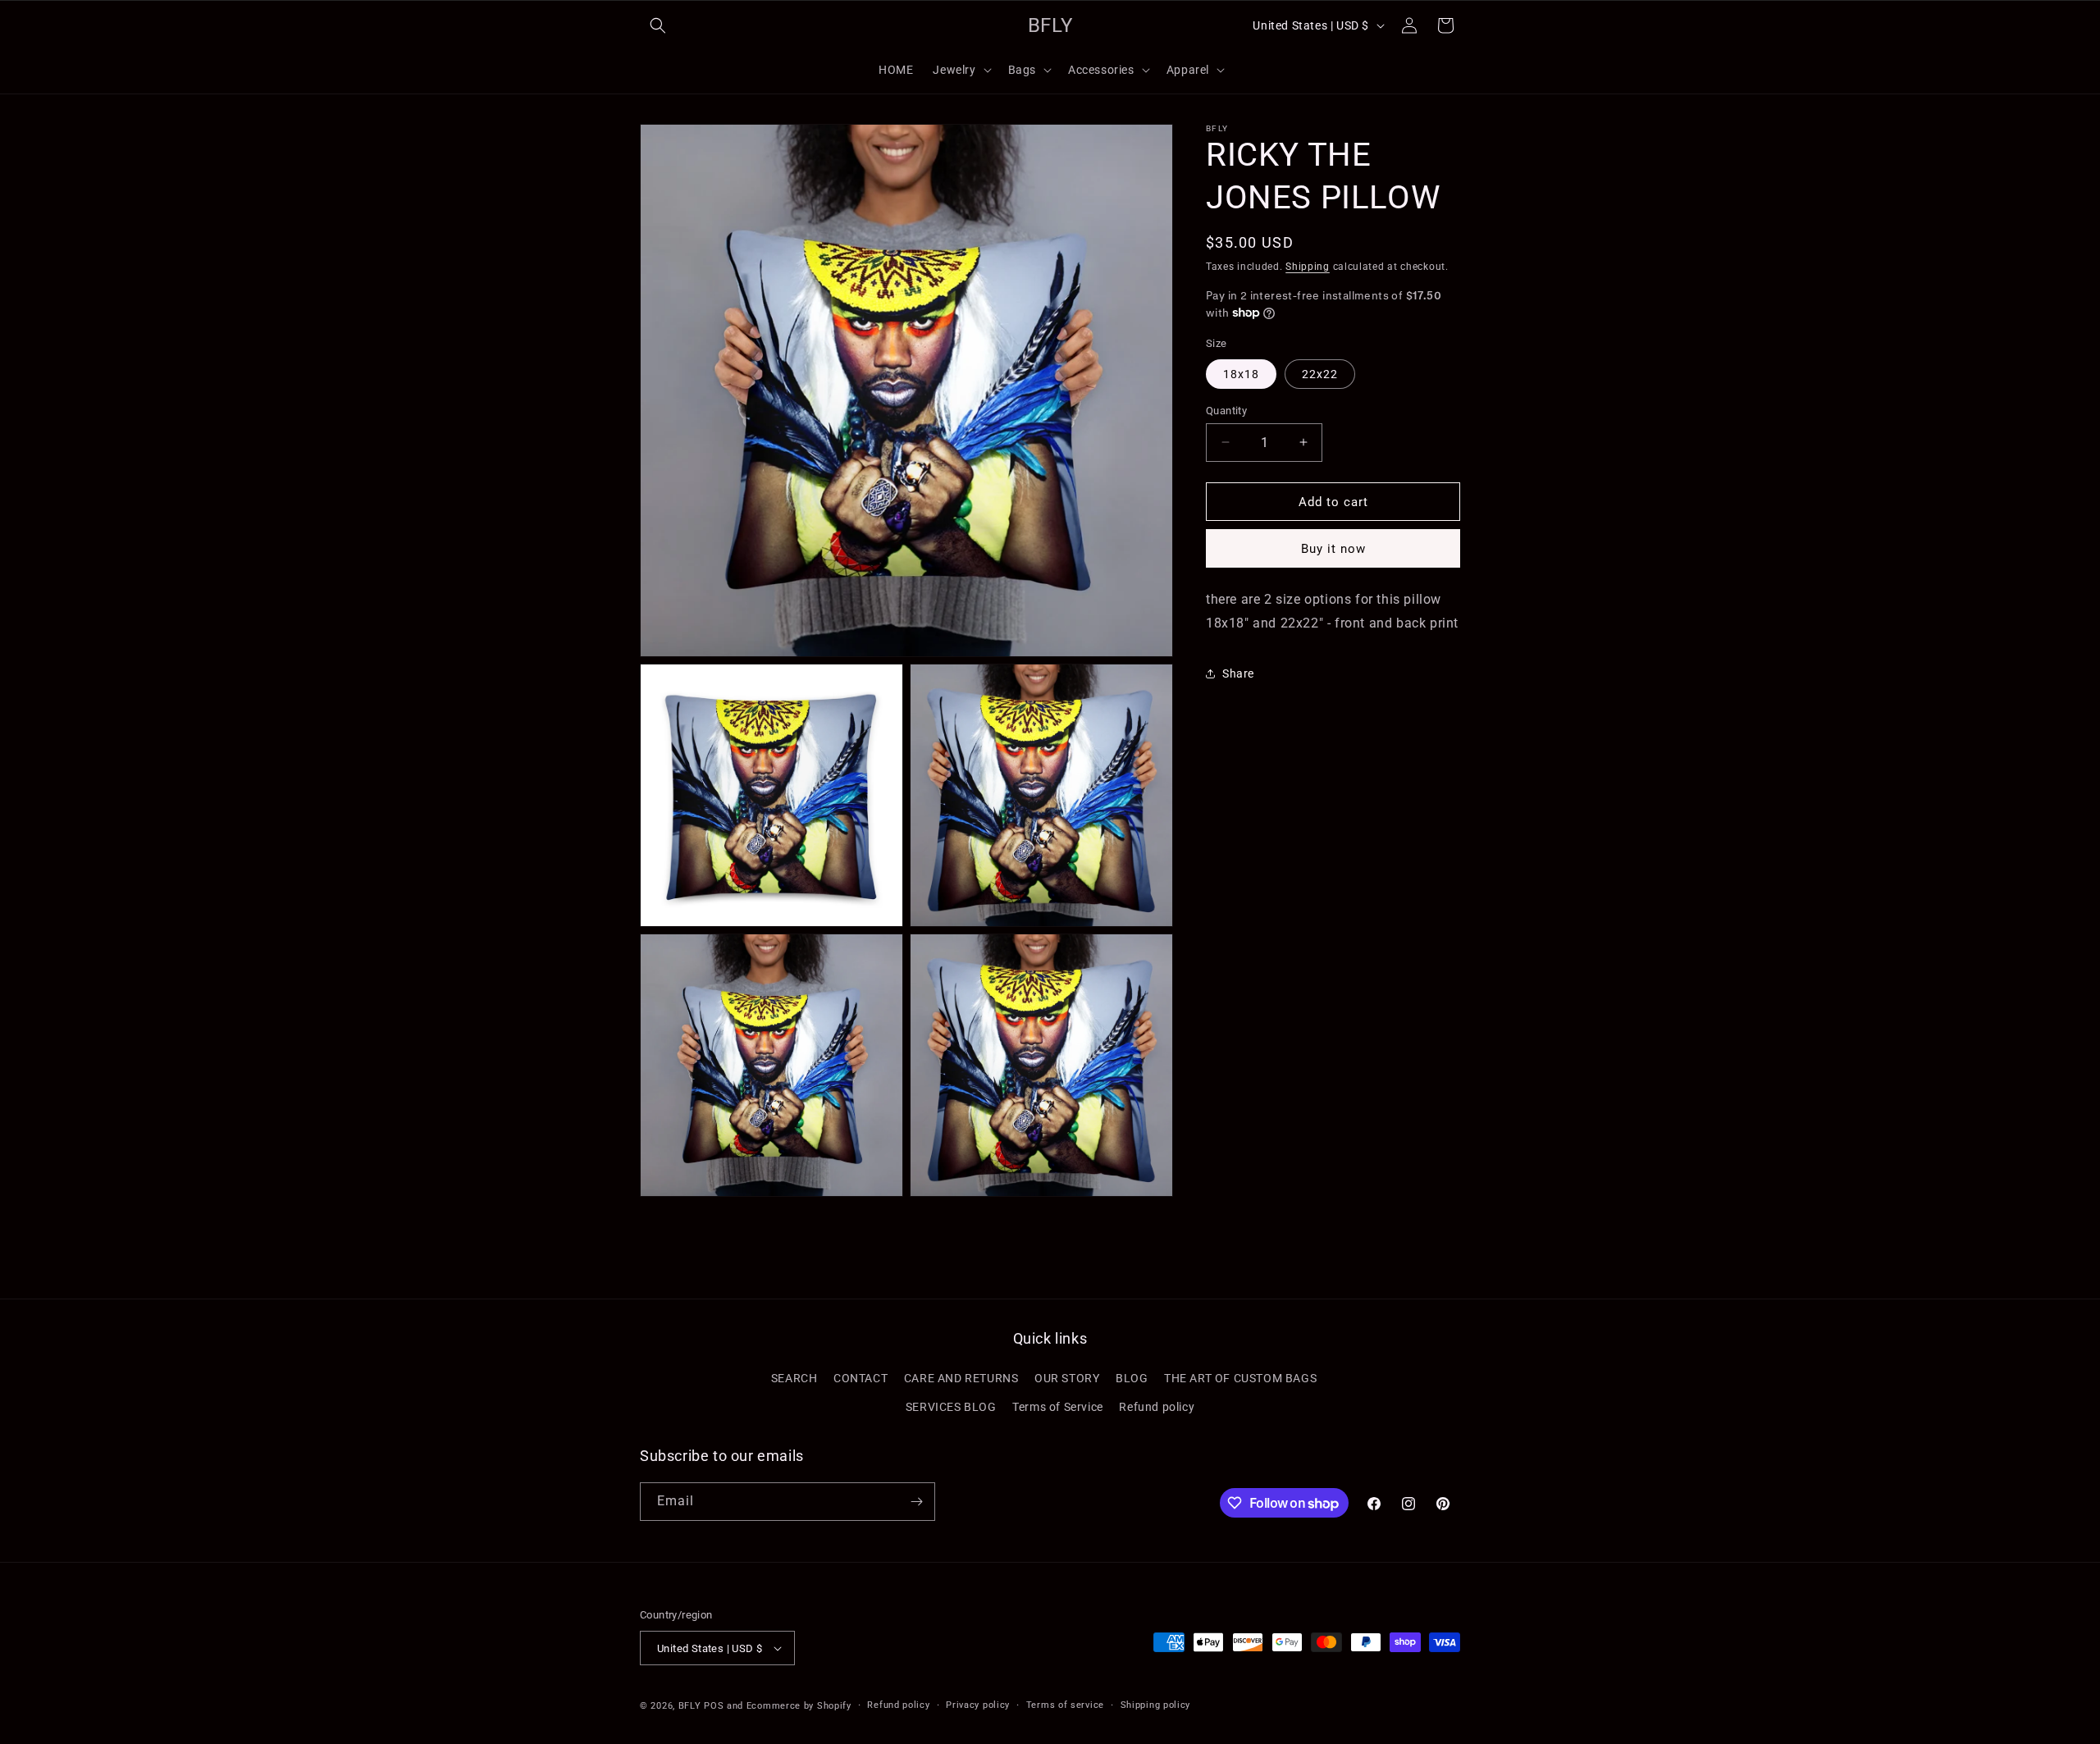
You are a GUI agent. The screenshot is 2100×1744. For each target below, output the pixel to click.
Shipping (1308, 267)
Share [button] (1238, 673)
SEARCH (794, 1378)
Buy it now (1333, 549)
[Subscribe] (916, 1502)
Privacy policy (978, 1705)
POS (714, 1706)
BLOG (1132, 1378)
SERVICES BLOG (951, 1407)
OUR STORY (1067, 1378)
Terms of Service (1058, 1407)
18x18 (1241, 373)
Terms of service (1065, 1705)
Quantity (1226, 410)
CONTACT (861, 1378)
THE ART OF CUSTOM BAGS (1240, 1378)
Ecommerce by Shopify (799, 1706)
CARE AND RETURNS (961, 1378)
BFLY (690, 1706)
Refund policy (1157, 1407)
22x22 (1320, 373)
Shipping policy (1156, 1705)
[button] (658, 25)
